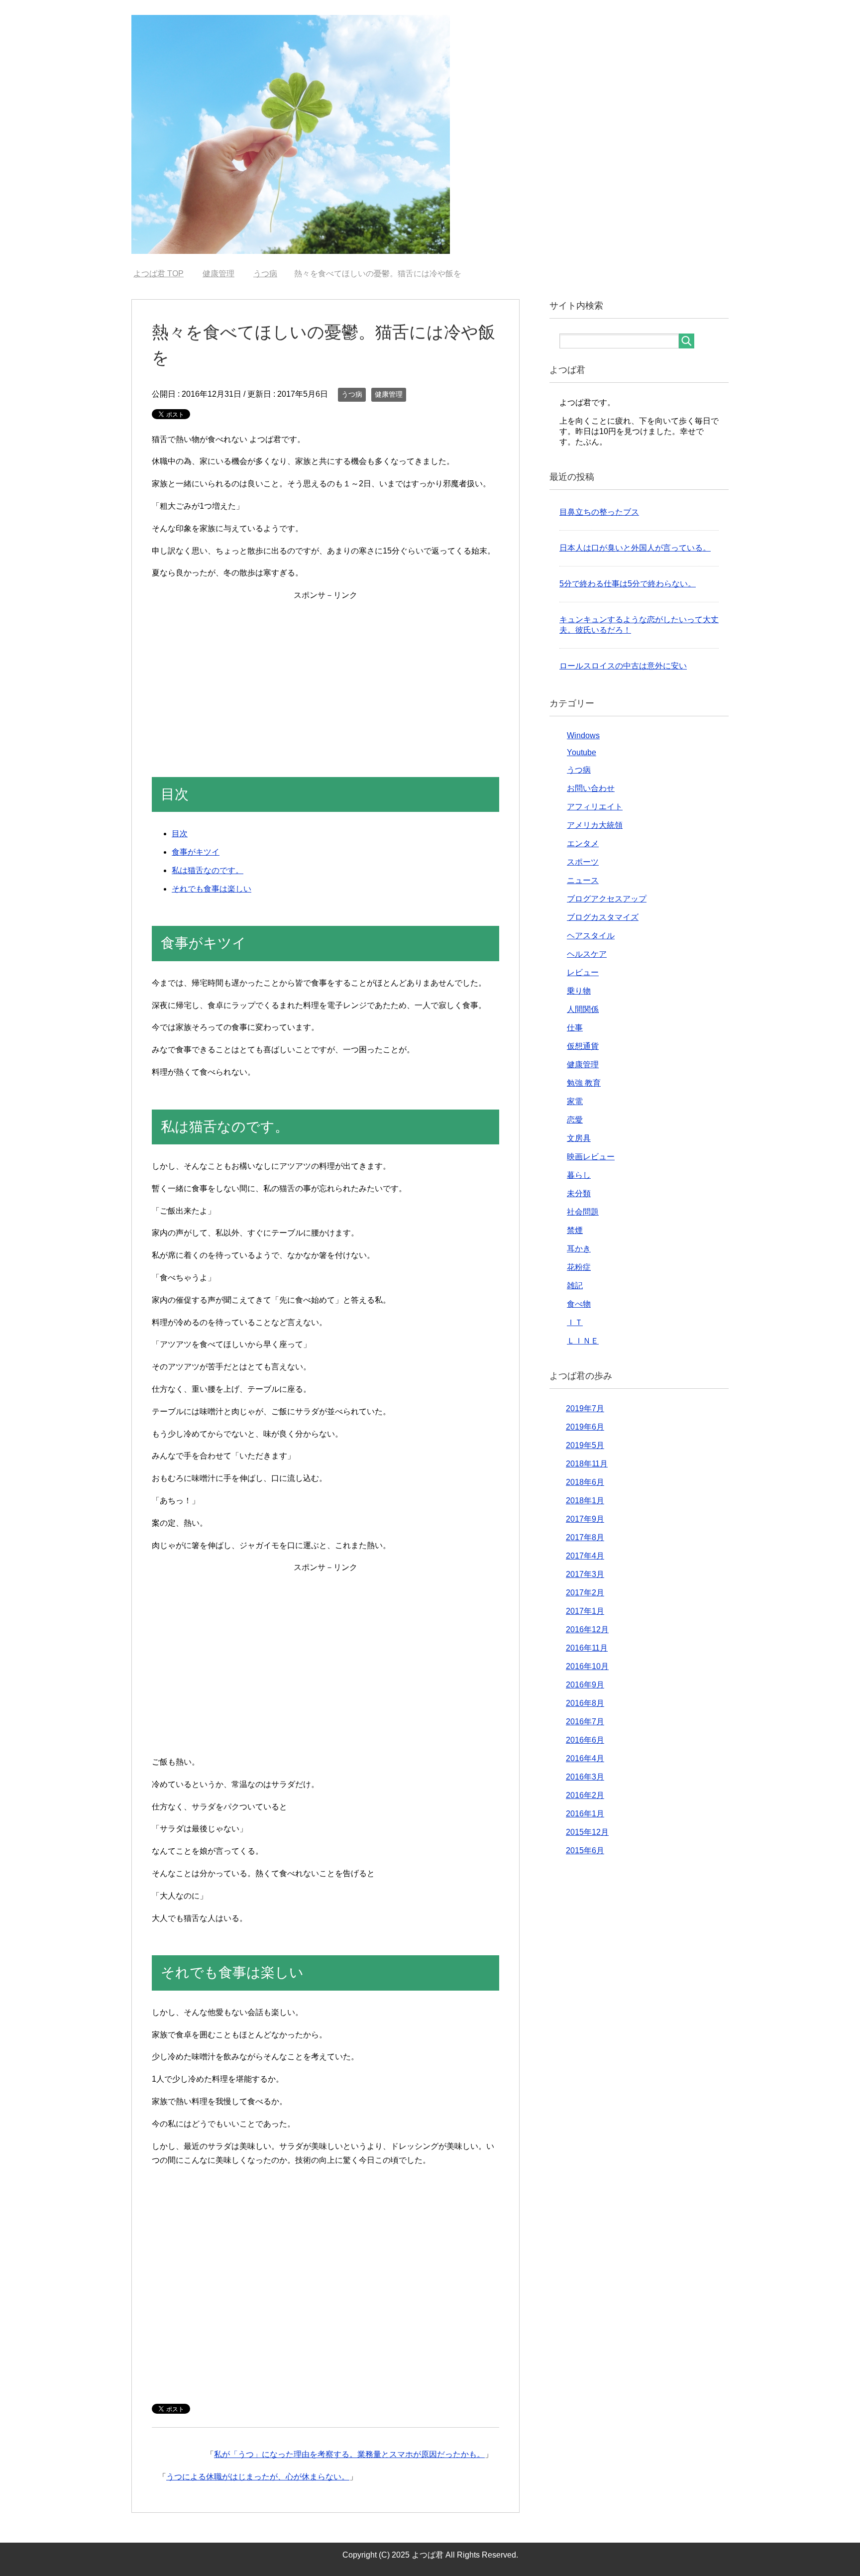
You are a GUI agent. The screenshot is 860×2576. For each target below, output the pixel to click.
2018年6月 (585, 1482)
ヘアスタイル (591, 936)
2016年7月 (585, 1722)
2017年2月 (585, 1593)
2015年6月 (585, 1850)
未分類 (579, 1193)
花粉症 (579, 1267)
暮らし (579, 1175)
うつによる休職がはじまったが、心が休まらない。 (258, 2477)
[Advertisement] (325, 672)
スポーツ (583, 862)
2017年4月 (585, 1556)
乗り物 (579, 991)
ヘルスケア (587, 954)
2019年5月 (585, 1445)
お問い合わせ (591, 788)
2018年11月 (587, 1464)
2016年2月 (585, 1795)
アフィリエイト (595, 807)
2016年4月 (585, 1758)
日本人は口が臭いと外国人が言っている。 (635, 548)
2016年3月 (585, 1777)
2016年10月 (587, 1666)
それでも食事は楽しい (212, 889)
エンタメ (583, 843)
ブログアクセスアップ (607, 899)
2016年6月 (585, 1740)
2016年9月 (585, 1685)
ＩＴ (575, 1322)
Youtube (582, 752)
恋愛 (575, 1120)
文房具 (579, 1138)
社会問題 (583, 1212)
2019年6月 (585, 1427)
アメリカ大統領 (595, 825)
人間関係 (583, 1009)
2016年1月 (585, 1814)
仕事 (575, 1028)
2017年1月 (585, 1611)
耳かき (579, 1249)
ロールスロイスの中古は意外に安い (623, 666)
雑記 (575, 1286)
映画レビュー (591, 1157)
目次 (180, 834)
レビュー (583, 972)
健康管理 (389, 394)
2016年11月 (587, 1648)
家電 (575, 1101)
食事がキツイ (196, 852)
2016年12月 (587, 1629)
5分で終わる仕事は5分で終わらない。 (628, 584)
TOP (164, 274)
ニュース (583, 880)
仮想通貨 (583, 1046)
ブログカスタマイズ (603, 917)
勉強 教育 (584, 1083)
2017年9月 (585, 1519)
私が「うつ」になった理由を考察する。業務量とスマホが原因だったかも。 (349, 2454)
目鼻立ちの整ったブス (599, 512)
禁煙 (575, 1230)
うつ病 (352, 394)
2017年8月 (585, 1537)
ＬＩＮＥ (583, 1341)
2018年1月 (585, 1501)
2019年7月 (585, 1408)
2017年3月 (585, 1574)
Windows (583, 735)
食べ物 (579, 1304)
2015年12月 (587, 1832)
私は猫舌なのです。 (208, 870)
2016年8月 (585, 1703)
